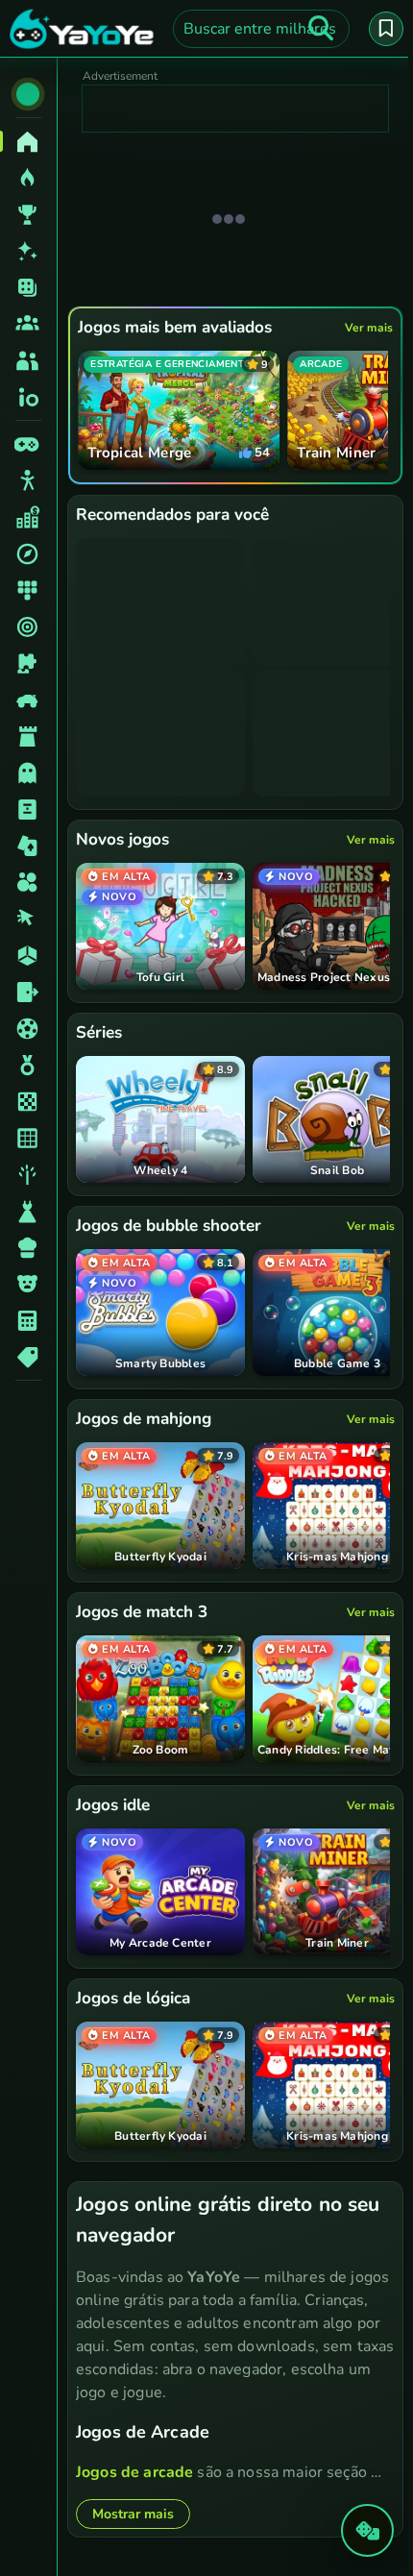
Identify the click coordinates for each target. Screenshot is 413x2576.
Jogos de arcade (134, 2472)
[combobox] (261, 29)
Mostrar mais (133, 2514)
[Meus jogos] (386, 29)
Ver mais (369, 328)
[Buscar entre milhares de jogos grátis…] (321, 29)
